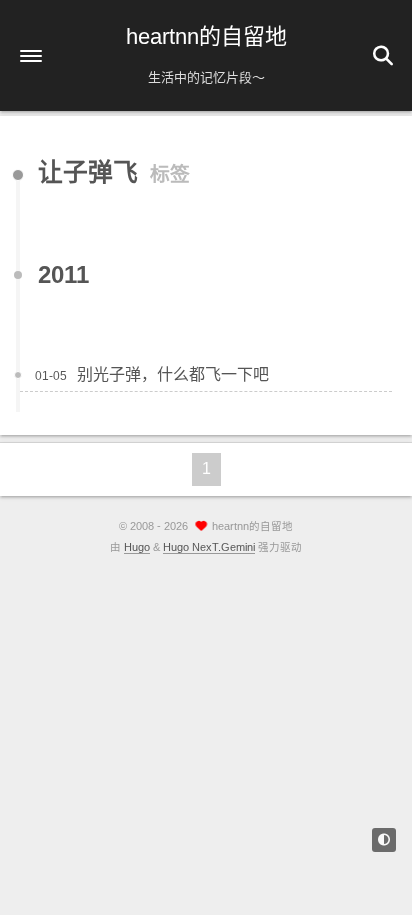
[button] (31, 56)
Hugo (137, 547)
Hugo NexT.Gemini (209, 547)
